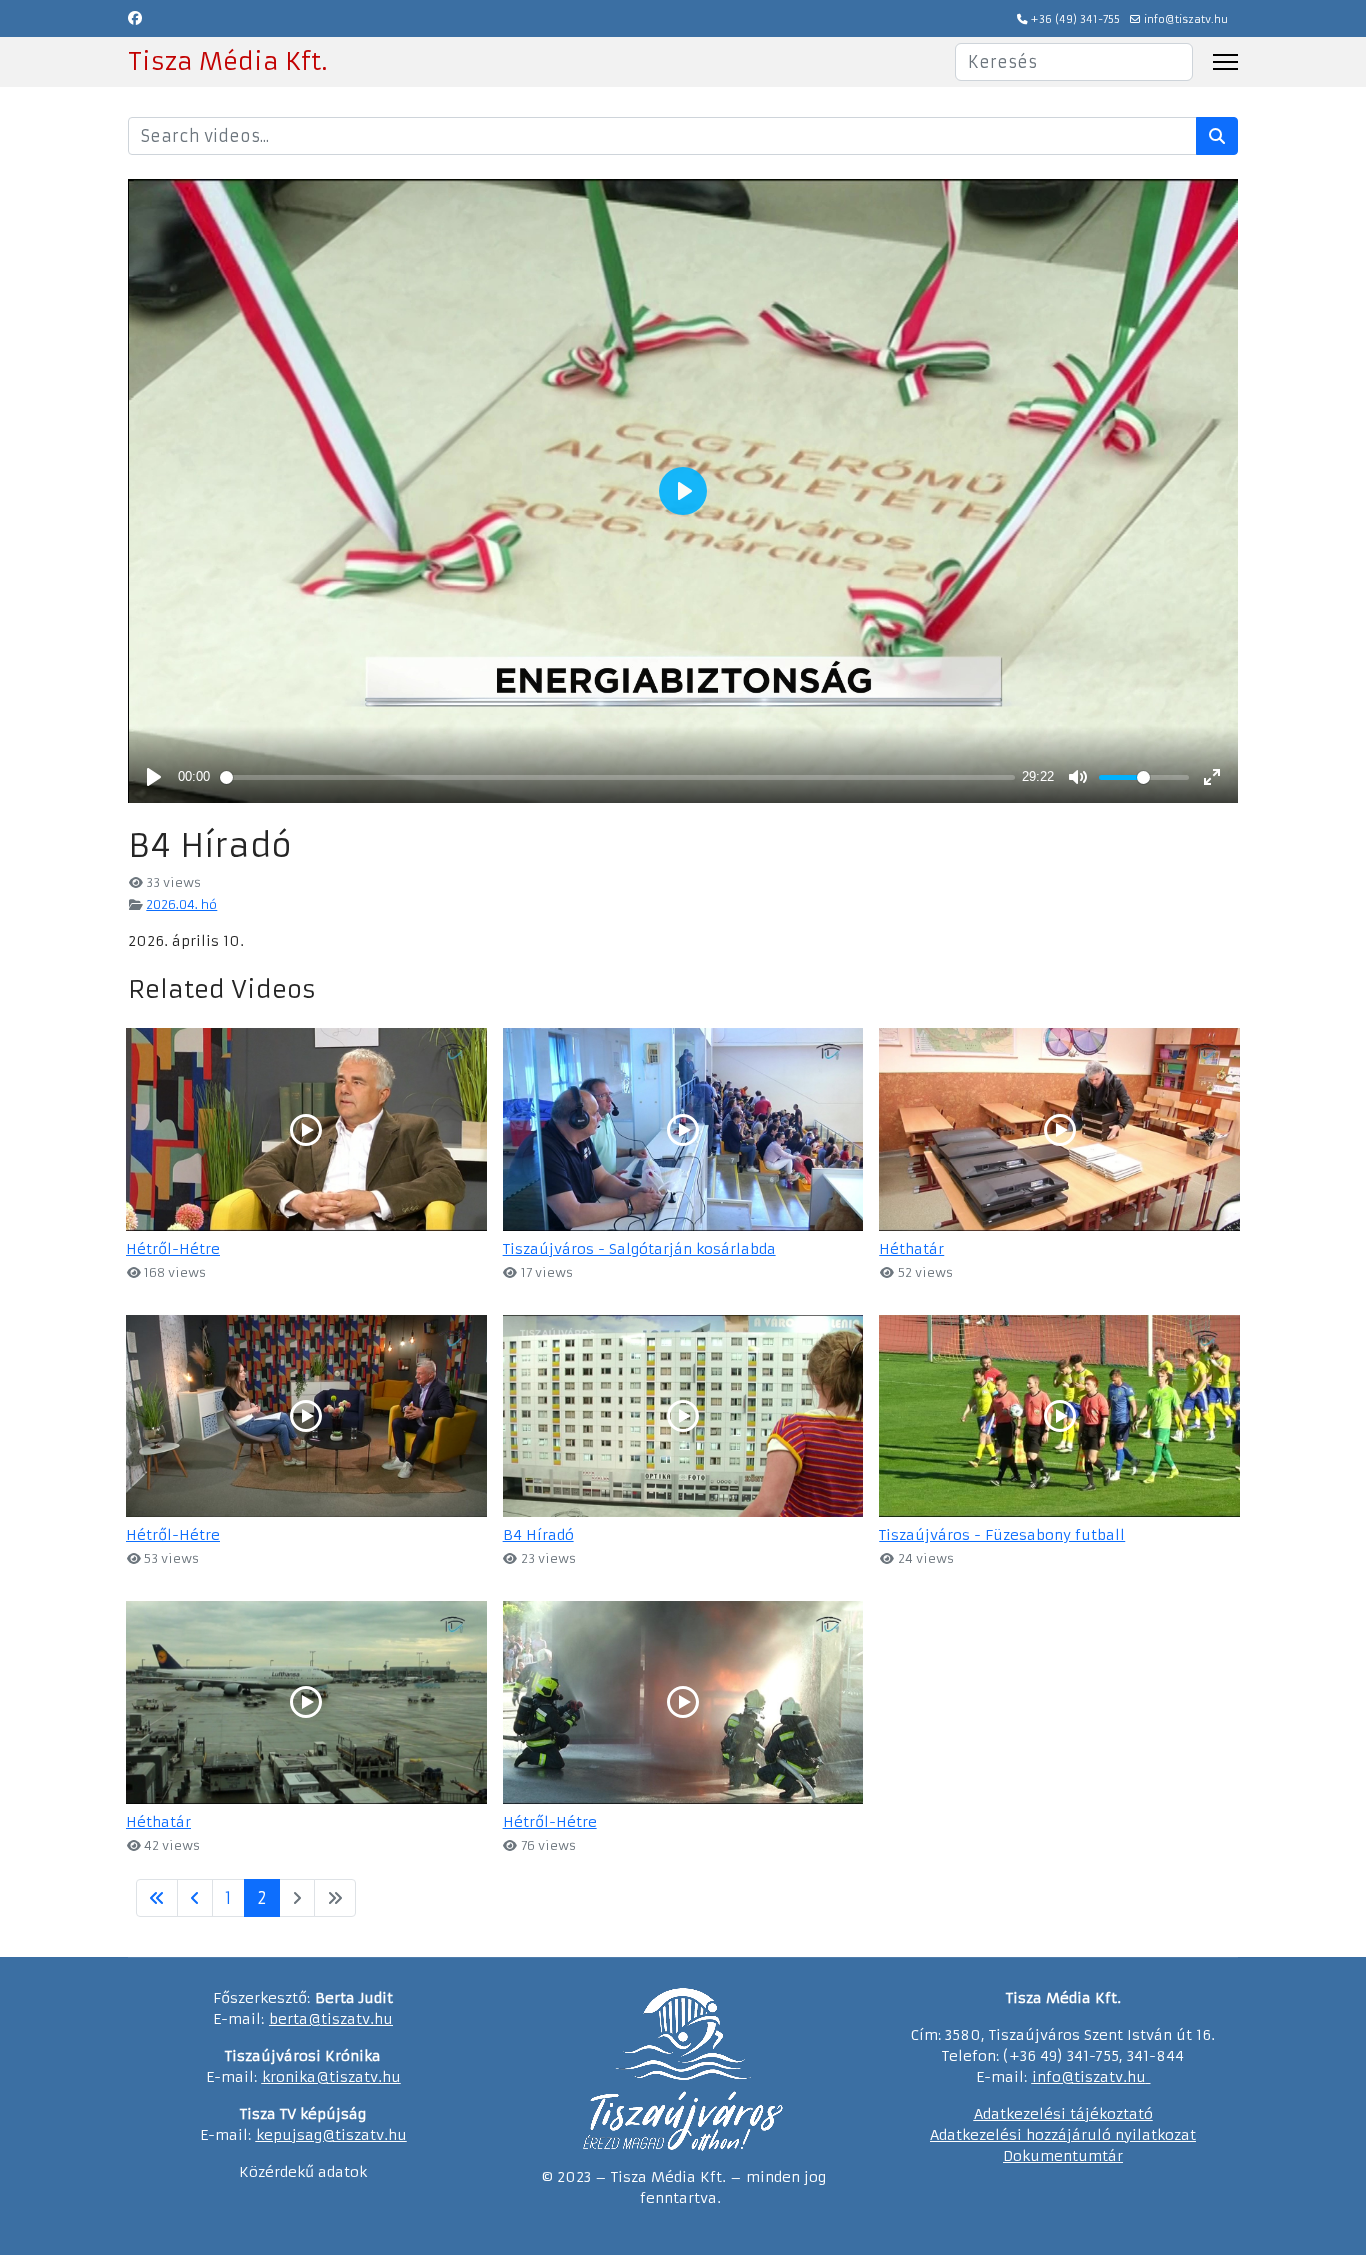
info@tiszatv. (1079, 2077)
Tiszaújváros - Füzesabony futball (1002, 1535)
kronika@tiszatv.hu (331, 2077)
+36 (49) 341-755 (1075, 19)
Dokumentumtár (1063, 2156)
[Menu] (1225, 62)
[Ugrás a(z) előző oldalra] (195, 1898)
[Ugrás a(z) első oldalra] (157, 1898)
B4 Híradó (538, 1535)
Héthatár (911, 1249)
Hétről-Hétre (173, 1249)
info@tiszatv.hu (1186, 19)
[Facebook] (135, 18)
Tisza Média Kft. (227, 62)
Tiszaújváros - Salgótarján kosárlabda (639, 1249)
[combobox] (1074, 62)
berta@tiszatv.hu (331, 2019)
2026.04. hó (181, 904)
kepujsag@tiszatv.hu (331, 2135)
